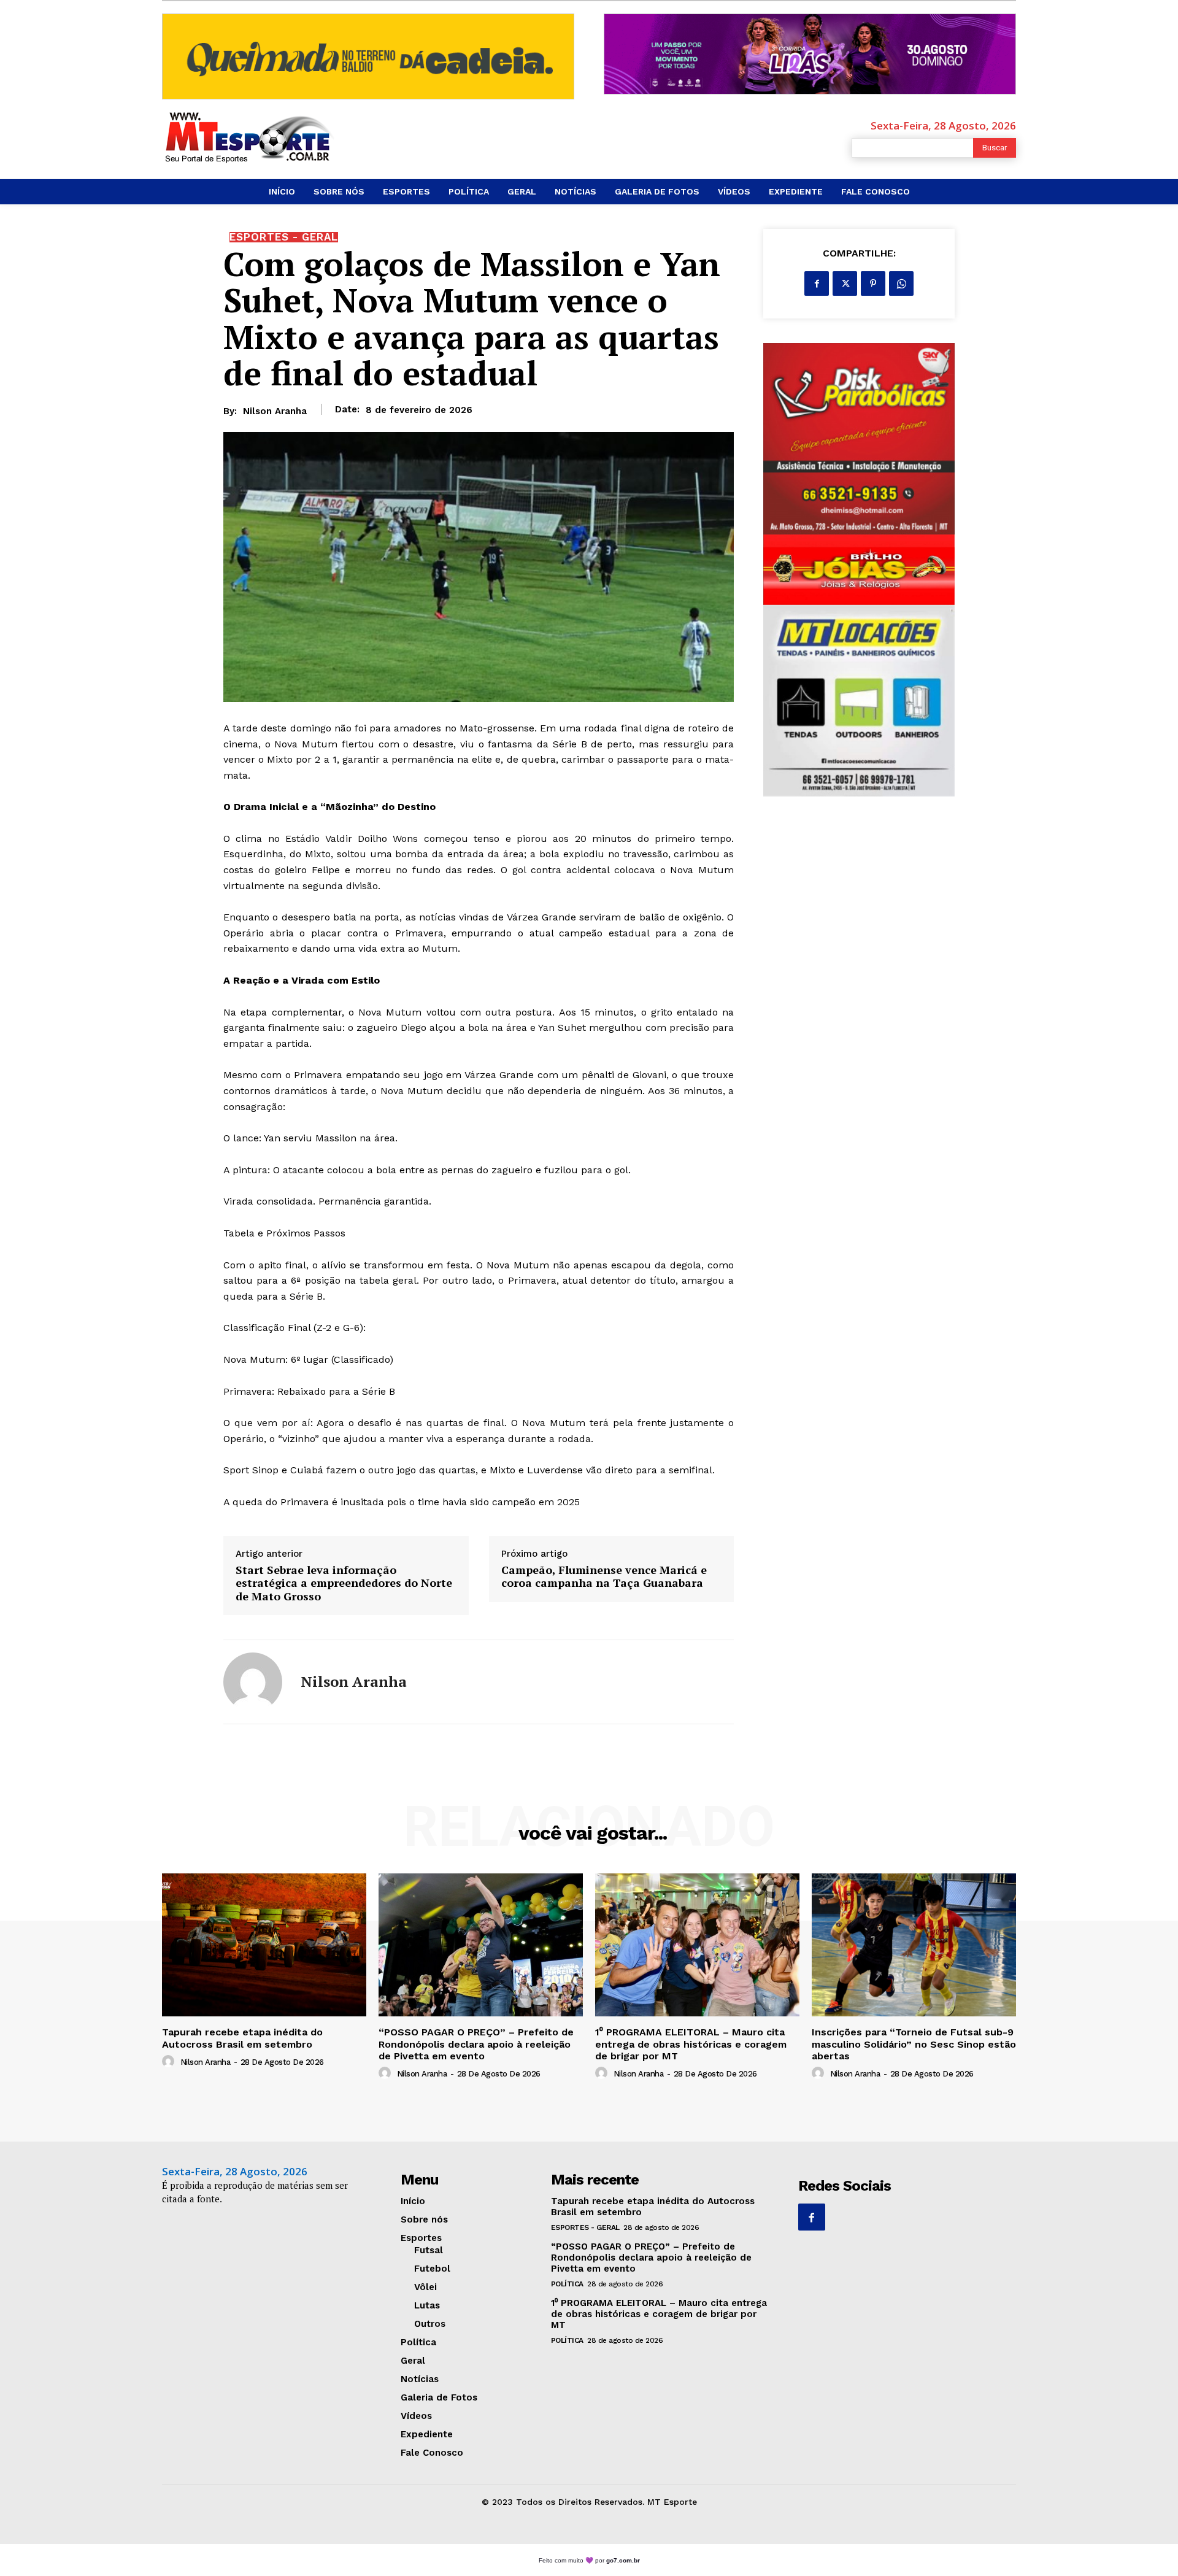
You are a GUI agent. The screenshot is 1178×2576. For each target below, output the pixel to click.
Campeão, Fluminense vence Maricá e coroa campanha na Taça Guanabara (604, 1577)
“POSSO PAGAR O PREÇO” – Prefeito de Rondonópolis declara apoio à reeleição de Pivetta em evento (476, 2044)
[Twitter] (845, 283)
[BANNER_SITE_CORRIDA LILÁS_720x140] (810, 54)
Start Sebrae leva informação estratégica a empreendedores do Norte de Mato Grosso (344, 1583)
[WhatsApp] (901, 283)
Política (567, 2284)
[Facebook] (817, 283)
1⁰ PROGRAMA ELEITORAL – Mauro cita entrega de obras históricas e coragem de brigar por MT (691, 2044)
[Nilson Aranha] (253, 1682)
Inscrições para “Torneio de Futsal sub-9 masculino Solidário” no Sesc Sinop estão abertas (914, 2044)
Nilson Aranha (275, 411)
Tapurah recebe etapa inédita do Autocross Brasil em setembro (242, 2038)
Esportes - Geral (284, 237)
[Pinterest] (873, 283)
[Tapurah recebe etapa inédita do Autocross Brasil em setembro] (264, 1945)
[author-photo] (170, 2062)
